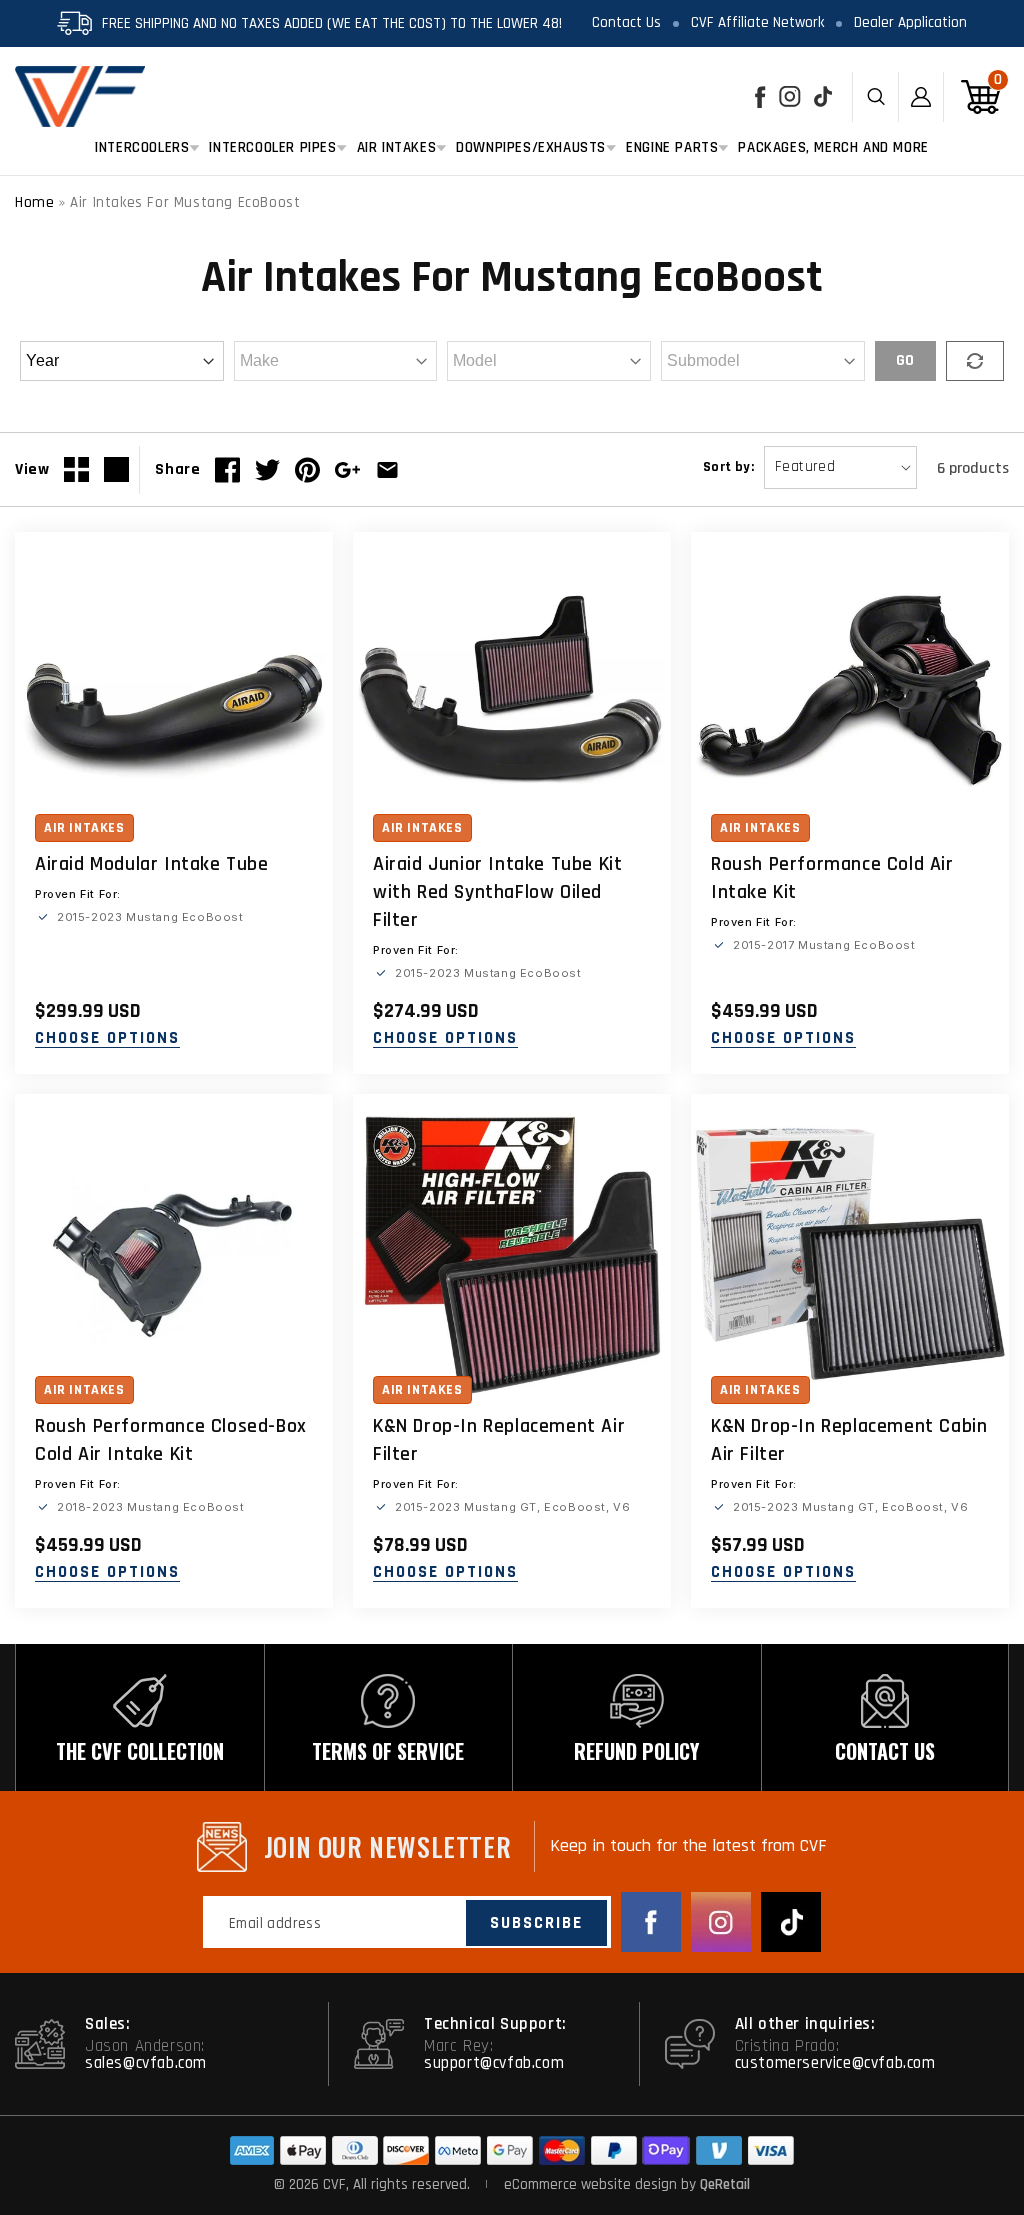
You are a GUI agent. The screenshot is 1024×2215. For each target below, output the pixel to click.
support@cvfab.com (494, 2063)
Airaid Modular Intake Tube (152, 864)
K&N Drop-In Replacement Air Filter (499, 1440)
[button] (142, 148)
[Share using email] (387, 470)
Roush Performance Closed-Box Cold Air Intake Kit (171, 1440)
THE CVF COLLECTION (140, 1751)
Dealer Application (910, 22)
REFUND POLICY (636, 1751)
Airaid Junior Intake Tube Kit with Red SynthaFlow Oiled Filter (497, 892)
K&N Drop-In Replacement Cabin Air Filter (849, 1440)
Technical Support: (495, 2024)
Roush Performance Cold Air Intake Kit (832, 878)
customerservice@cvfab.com (835, 2063)
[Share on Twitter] (267, 470)
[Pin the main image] (307, 470)
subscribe (536, 1923)
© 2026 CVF (310, 2184)
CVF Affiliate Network (757, 22)
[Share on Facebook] (227, 470)
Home (34, 202)
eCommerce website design (592, 2184)
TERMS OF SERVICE (388, 1751)
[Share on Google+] (347, 470)
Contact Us (626, 22)
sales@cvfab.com (146, 2063)
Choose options (107, 1039)
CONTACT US (885, 1751)
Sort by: (728, 467)
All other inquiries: (805, 2024)
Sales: (108, 2024)
